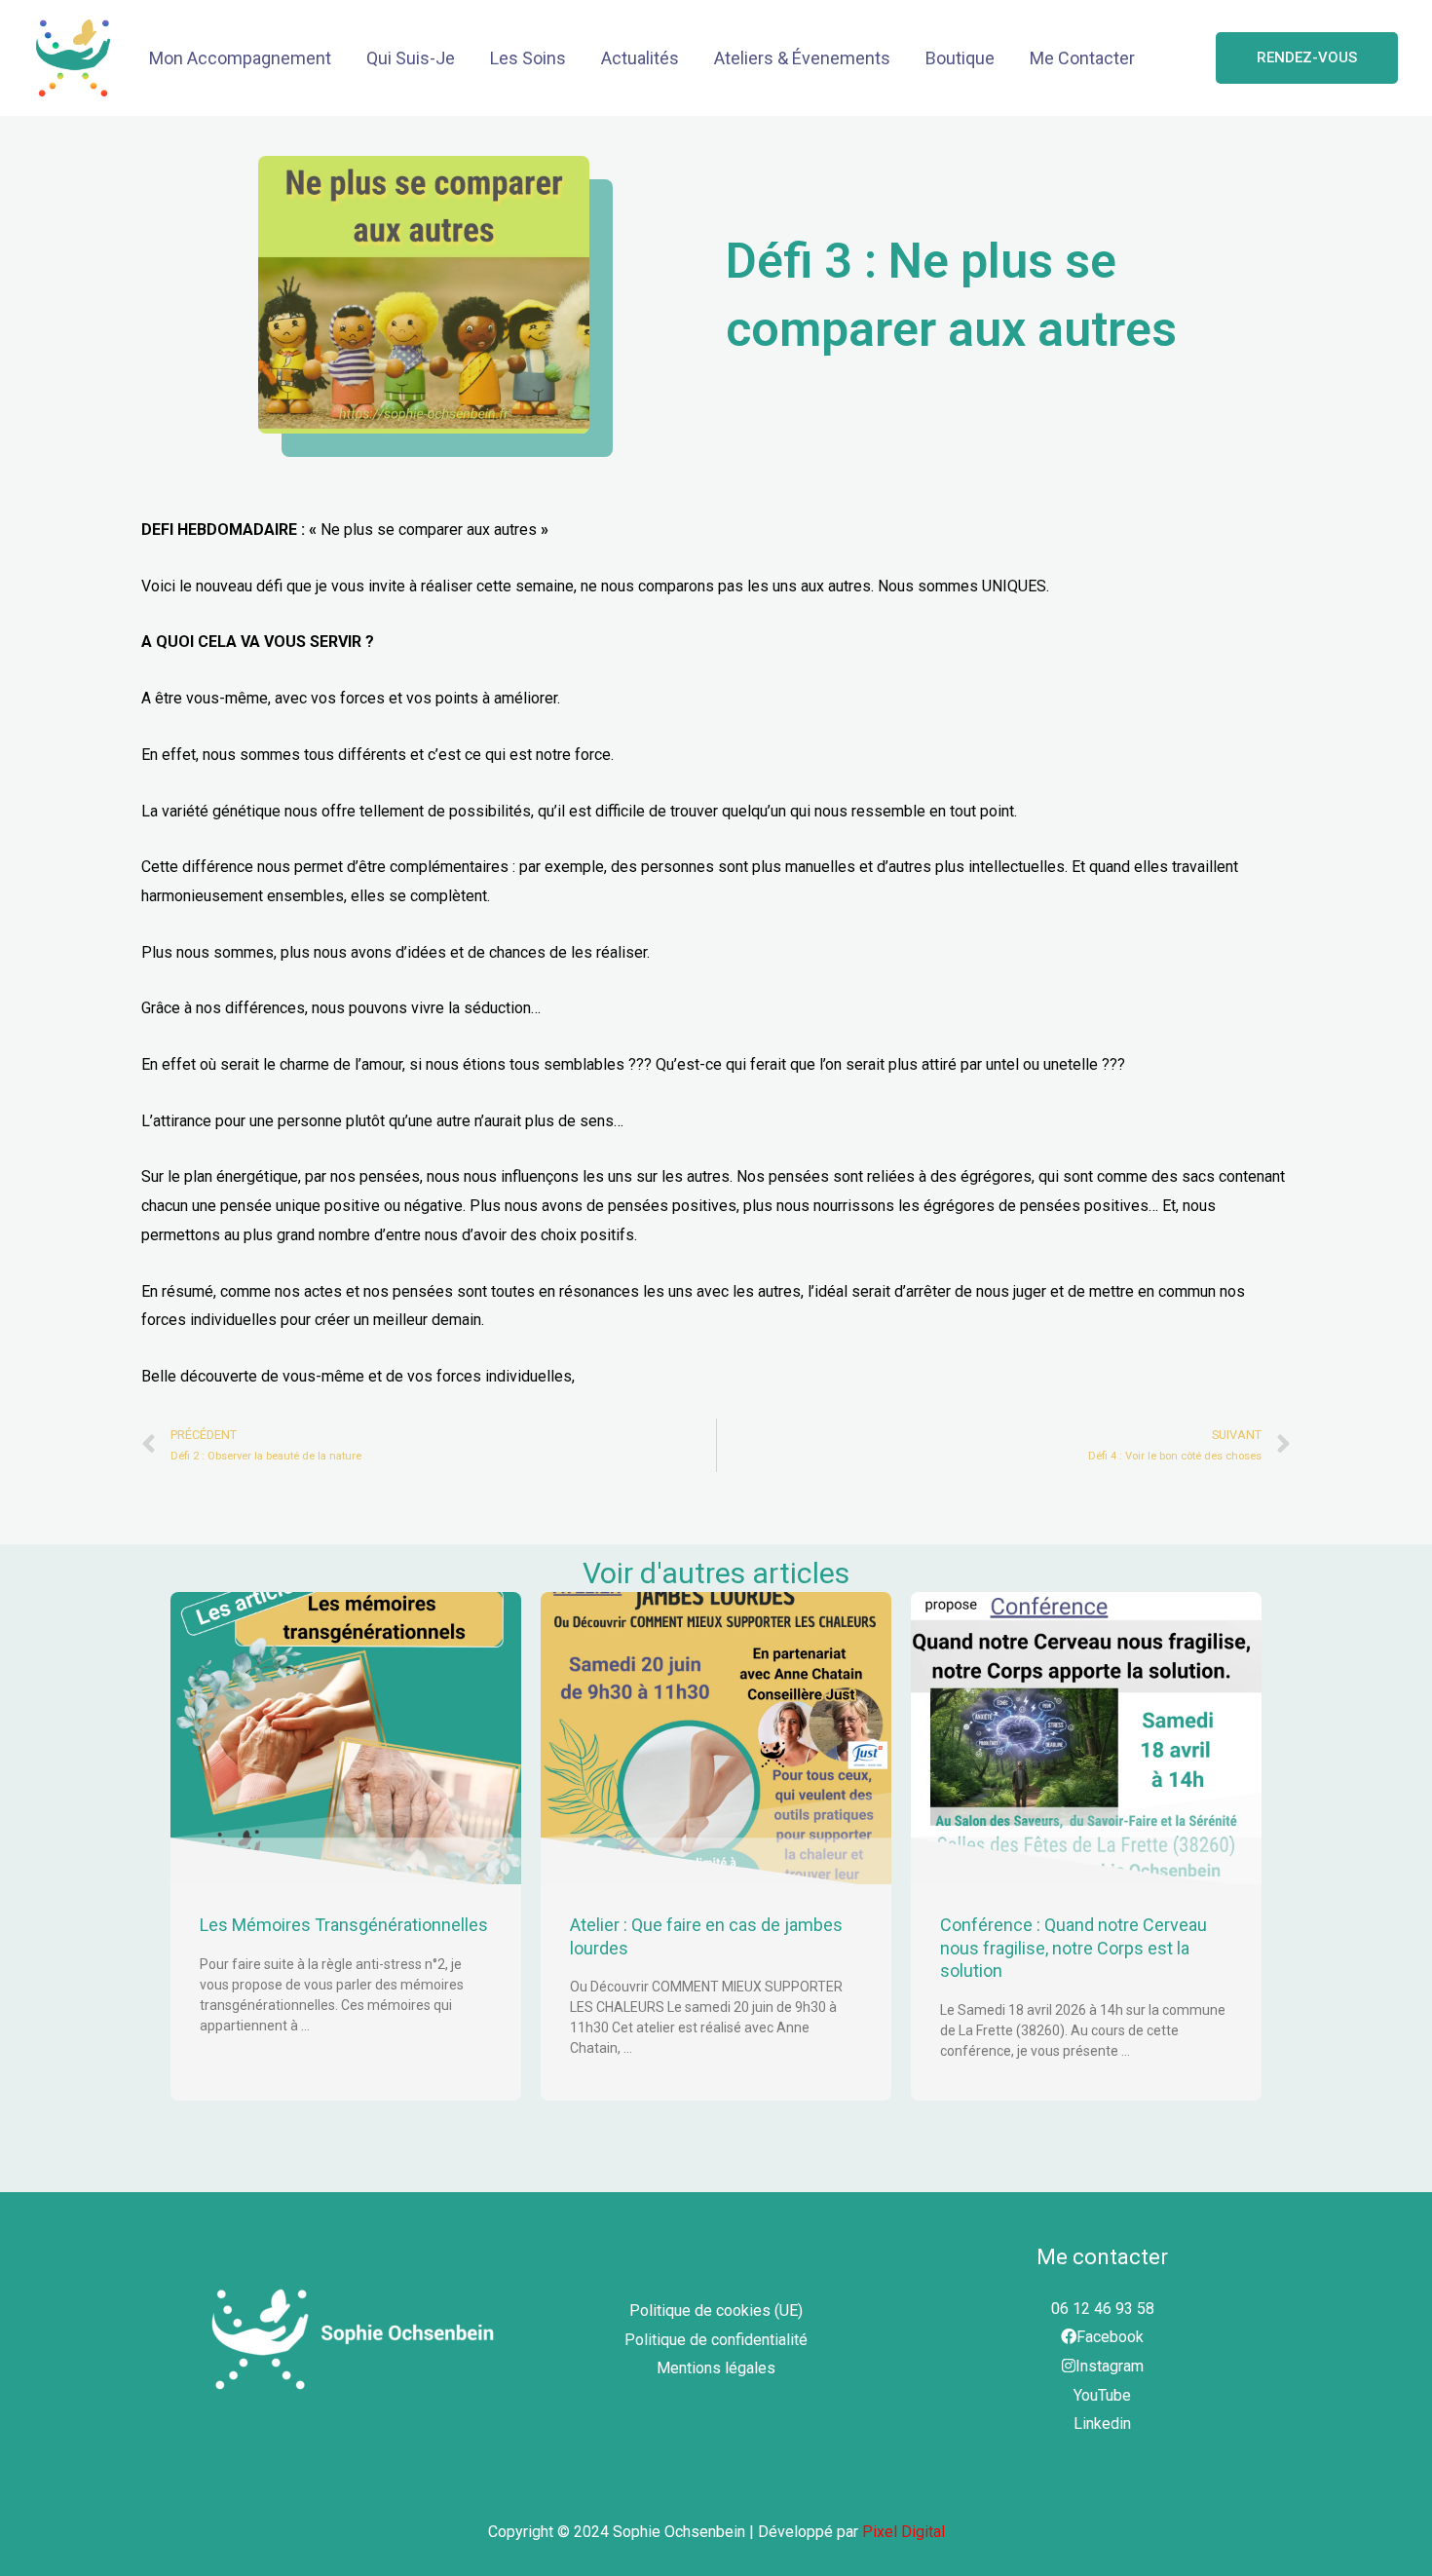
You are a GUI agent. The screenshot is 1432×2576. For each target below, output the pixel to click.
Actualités (640, 58)
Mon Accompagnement (240, 58)
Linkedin (1102, 2424)
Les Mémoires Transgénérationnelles (344, 1925)
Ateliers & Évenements (802, 58)
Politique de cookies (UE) (716, 2311)
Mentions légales (716, 2368)
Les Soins (528, 58)
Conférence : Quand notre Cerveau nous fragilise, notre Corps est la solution (1074, 1948)
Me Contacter (1082, 58)
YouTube (1102, 2395)
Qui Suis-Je (411, 58)
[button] (1307, 58)
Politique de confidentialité (716, 2340)
